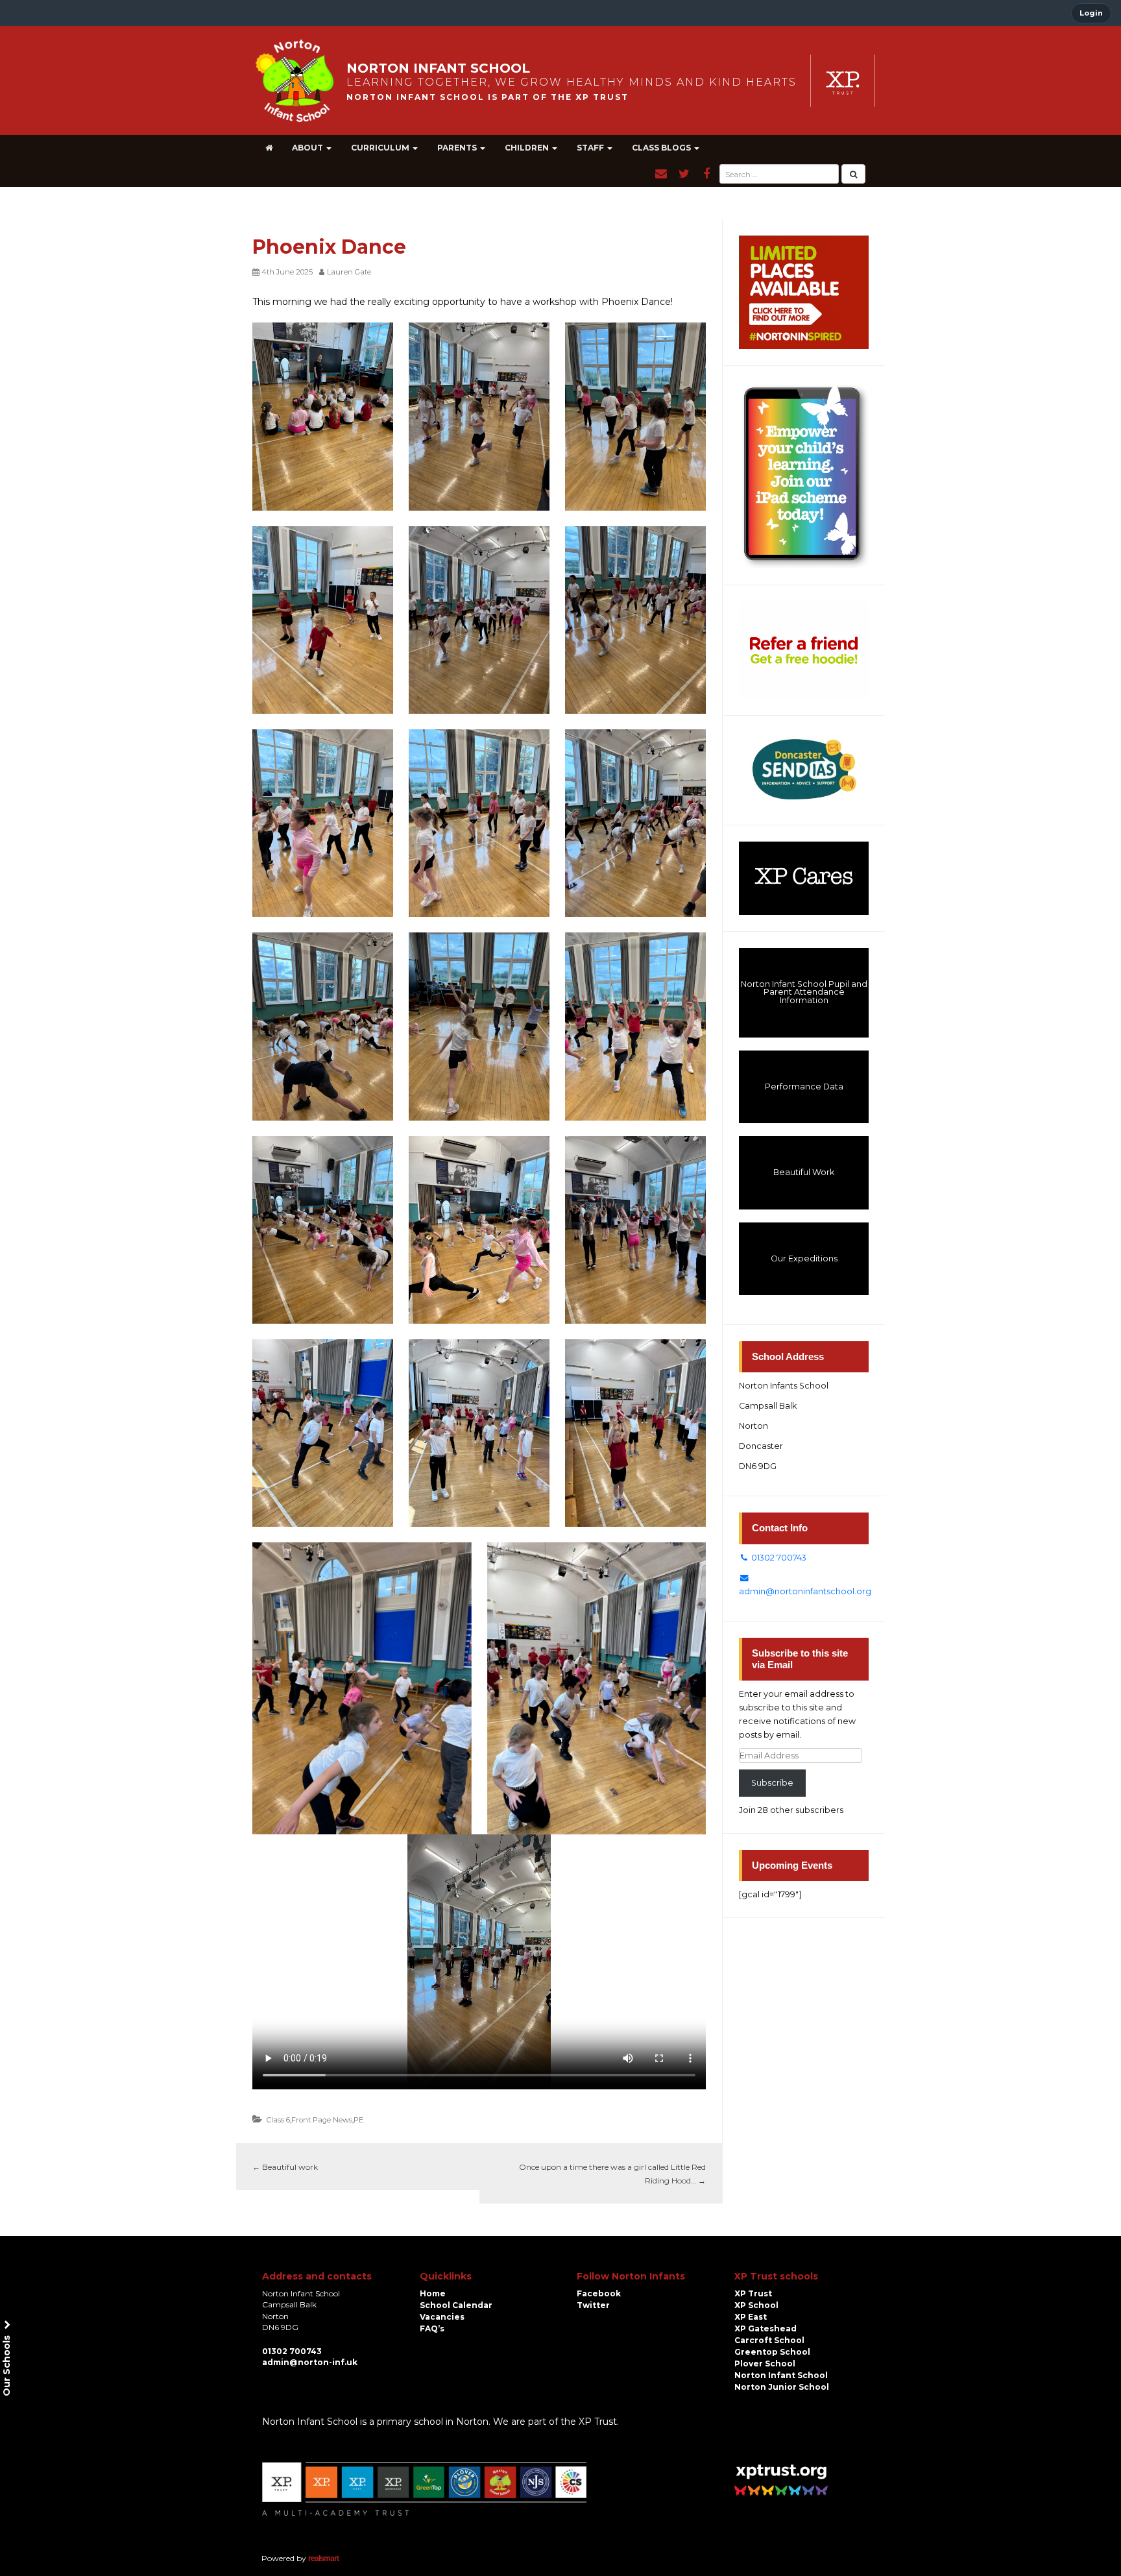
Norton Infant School (781, 2375)
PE (358, 2120)
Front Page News (322, 2120)
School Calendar (456, 2305)
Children (528, 148)
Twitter (593, 2305)
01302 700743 (778, 1558)
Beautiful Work (804, 1172)
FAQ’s (432, 2328)
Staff (591, 148)
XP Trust (753, 2293)
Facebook (599, 2293)
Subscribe (772, 1783)
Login (1091, 13)
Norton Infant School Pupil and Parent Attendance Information (804, 992)
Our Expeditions (804, 1258)
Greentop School (772, 2352)
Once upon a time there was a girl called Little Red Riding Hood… (612, 2174)
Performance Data (804, 1087)
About (308, 148)
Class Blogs (662, 148)
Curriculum (381, 148)
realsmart (323, 2558)
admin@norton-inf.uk (310, 2362)
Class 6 (278, 2120)
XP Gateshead (765, 2328)
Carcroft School (769, 2340)
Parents (458, 148)
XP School (756, 2305)
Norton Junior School (782, 2387)
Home (433, 2293)
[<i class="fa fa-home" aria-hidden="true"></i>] (269, 148)
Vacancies (442, 2317)
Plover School (765, 2363)
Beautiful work (285, 2167)
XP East (751, 2317)
